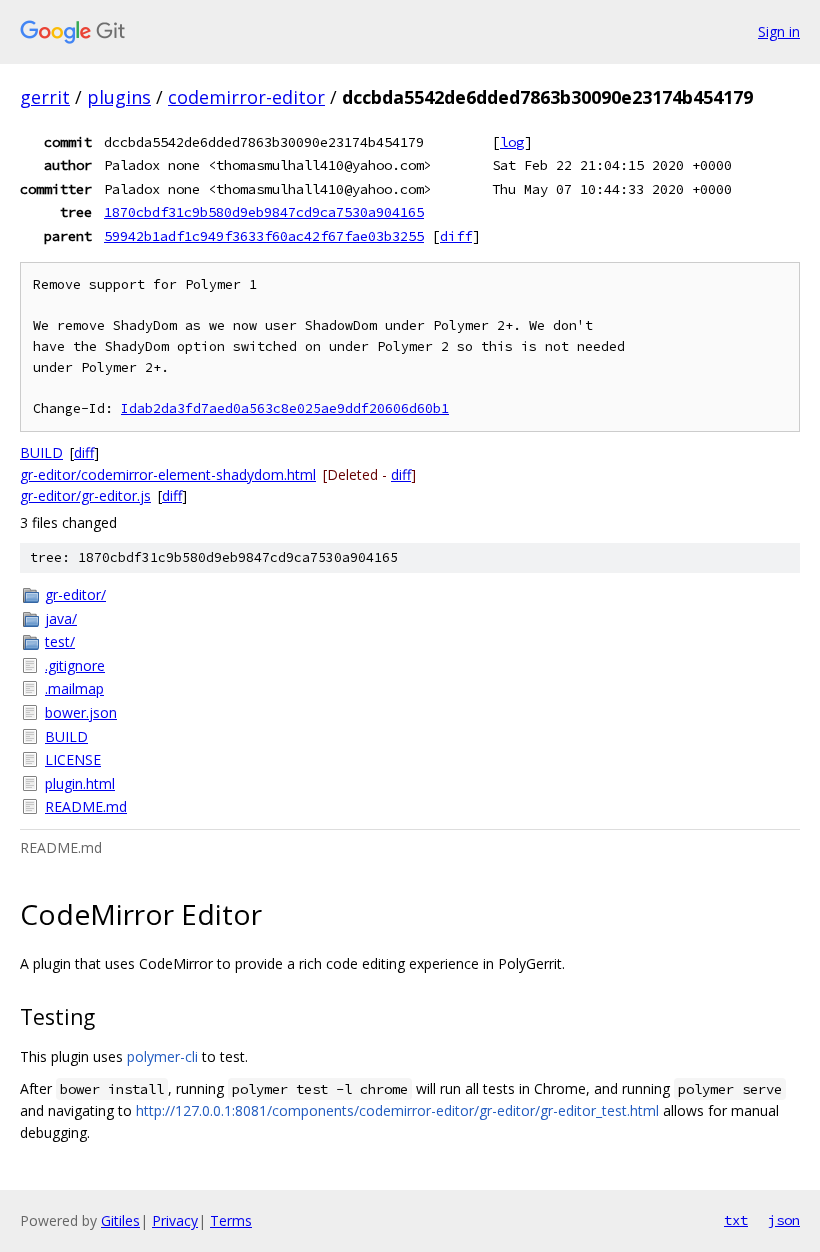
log (512, 142)
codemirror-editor (246, 97)
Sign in (779, 31)
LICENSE (73, 759)
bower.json (81, 712)
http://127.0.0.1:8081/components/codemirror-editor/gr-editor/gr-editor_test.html (397, 1110)
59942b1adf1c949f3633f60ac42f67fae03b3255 (264, 236)
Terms (231, 1220)
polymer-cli (162, 1056)
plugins (119, 97)
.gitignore (75, 665)
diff (456, 236)
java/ (61, 618)
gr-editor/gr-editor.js (85, 495)
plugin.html (80, 783)
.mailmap (74, 688)
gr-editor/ (75, 594)
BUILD (41, 452)
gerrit (45, 97)
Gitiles (120, 1220)
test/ (60, 641)
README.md (86, 806)
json (784, 1220)
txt (736, 1220)
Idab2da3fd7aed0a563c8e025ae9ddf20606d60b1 (285, 408)
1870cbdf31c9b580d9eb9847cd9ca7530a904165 (264, 212)
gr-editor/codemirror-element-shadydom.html (168, 474)
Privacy (175, 1220)
